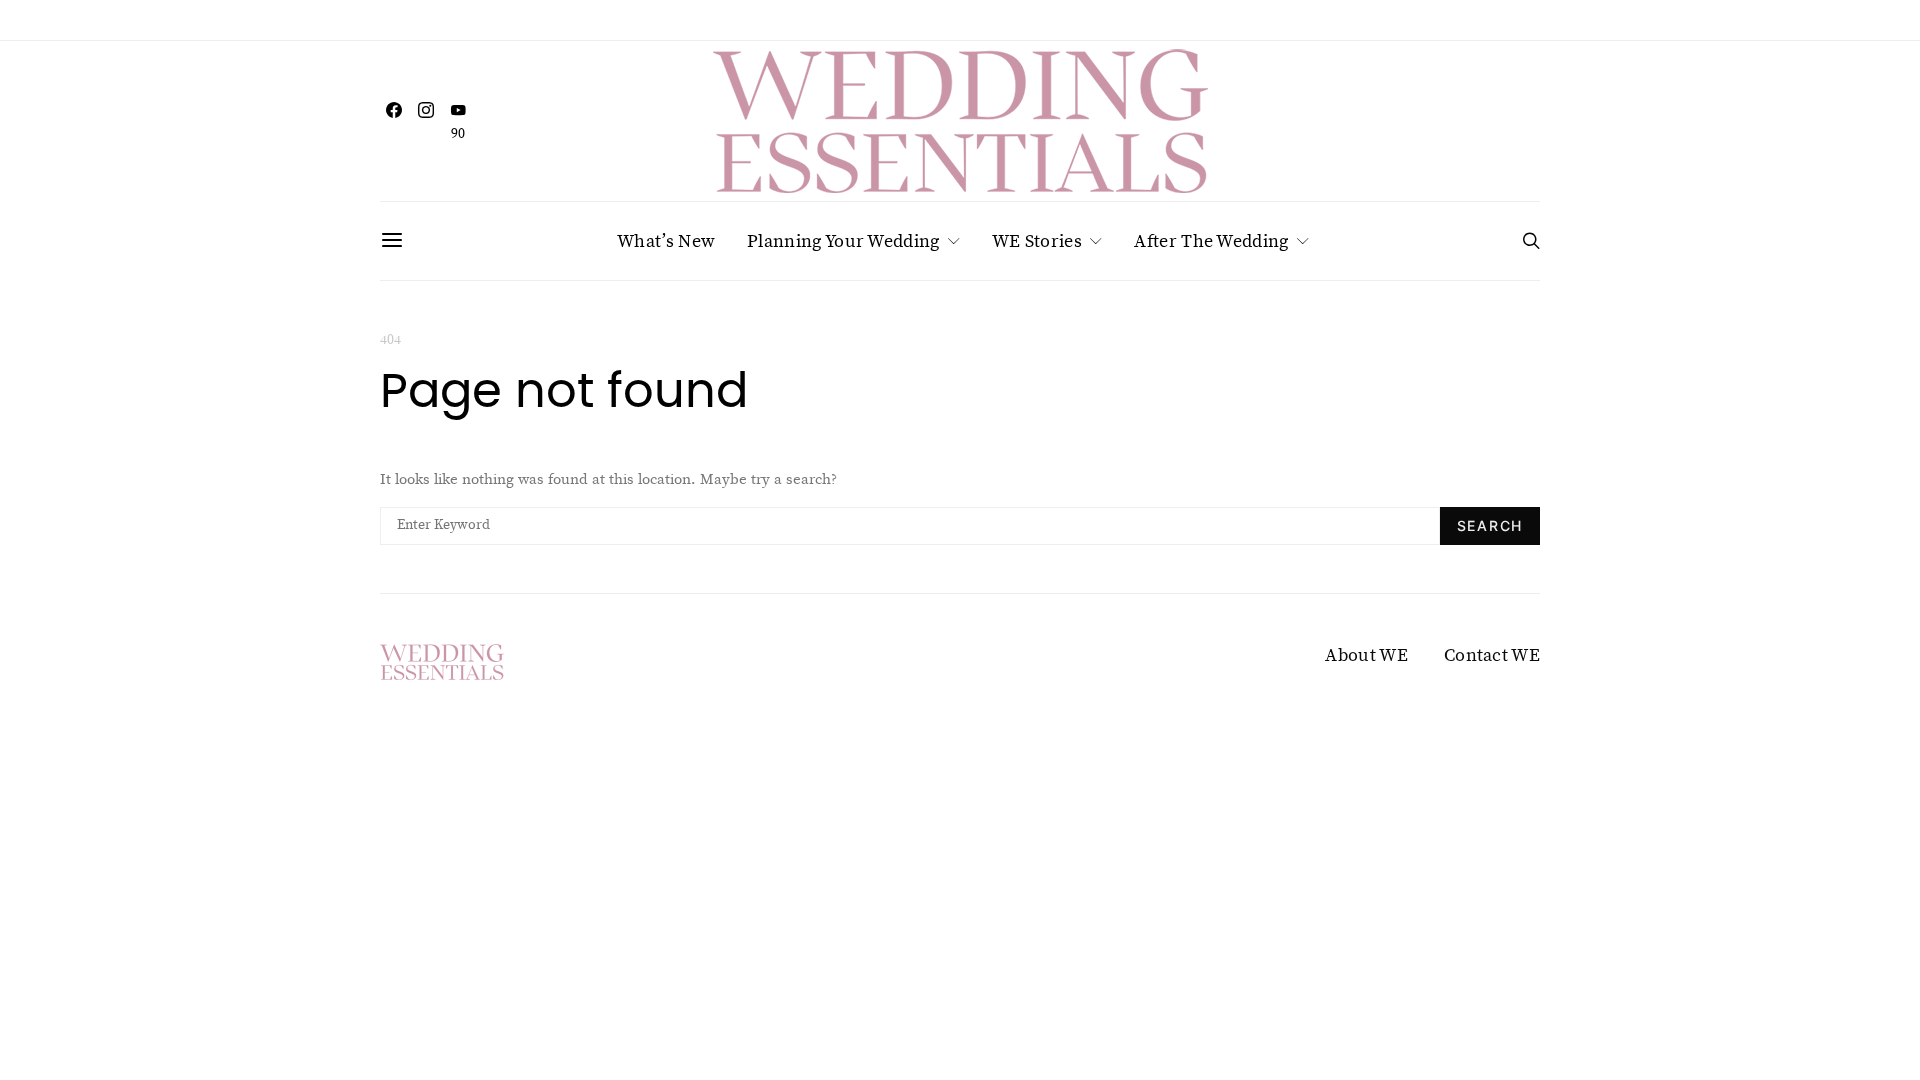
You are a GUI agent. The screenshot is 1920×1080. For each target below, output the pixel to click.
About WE (1366, 655)
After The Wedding (1211, 241)
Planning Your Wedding (843, 241)
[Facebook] (394, 121)
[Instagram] (426, 121)
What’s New (666, 241)
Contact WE (1492, 655)
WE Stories (1037, 241)
